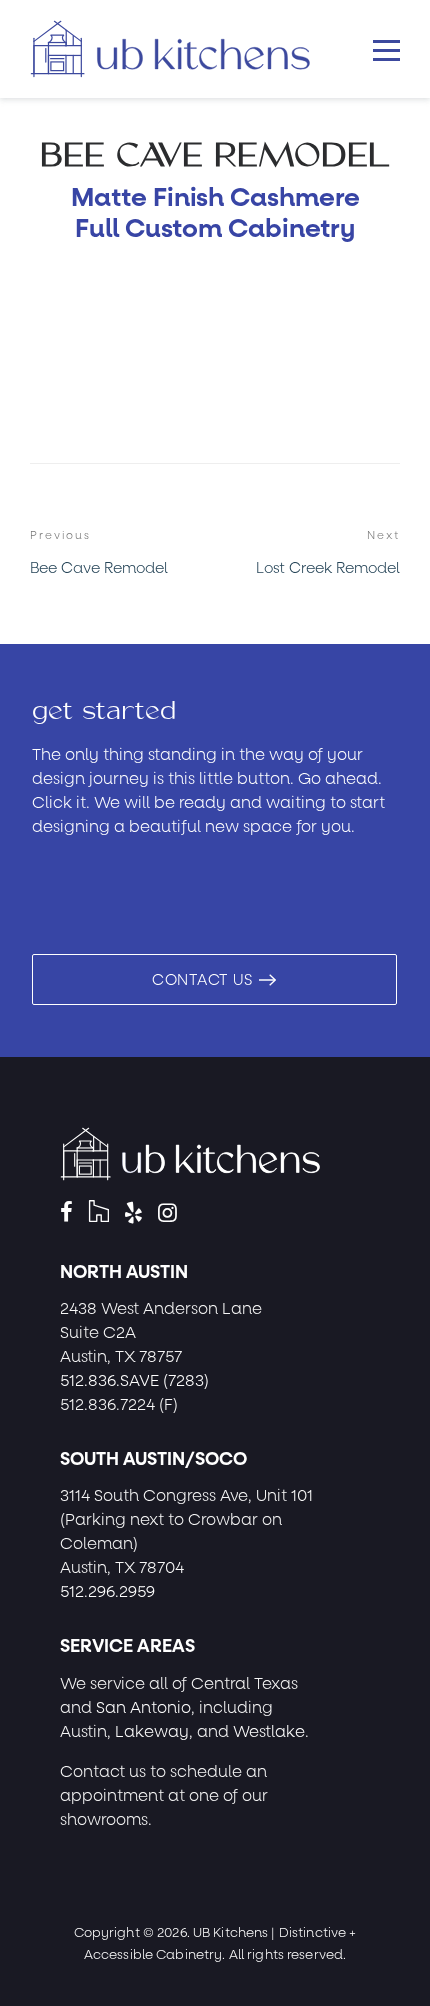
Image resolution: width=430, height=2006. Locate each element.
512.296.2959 (107, 1591)
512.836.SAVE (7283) (134, 1380)
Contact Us (204, 980)
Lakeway (152, 1731)
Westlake (269, 1731)
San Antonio (143, 1707)
